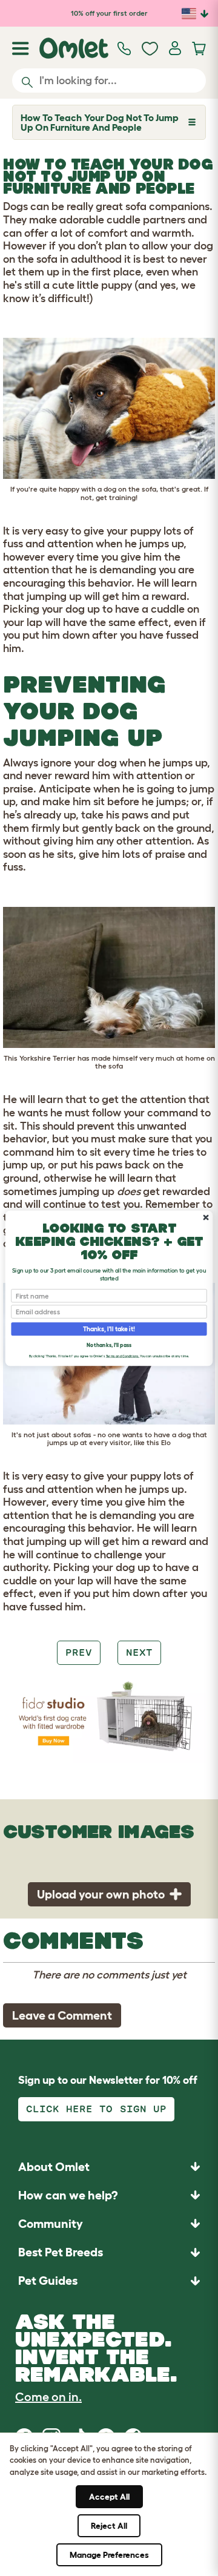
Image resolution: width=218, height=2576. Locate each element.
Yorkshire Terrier (48, 1058)
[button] (109, 2281)
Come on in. (48, 2397)
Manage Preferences (109, 2555)
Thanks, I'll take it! (109, 1329)
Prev (79, 1652)
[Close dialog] (206, 1217)
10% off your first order (109, 13)
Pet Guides (48, 2281)
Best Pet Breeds (61, 2252)
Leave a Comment (62, 2015)
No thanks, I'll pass (109, 1345)
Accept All (109, 2497)
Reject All (109, 2526)
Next (139, 1652)
